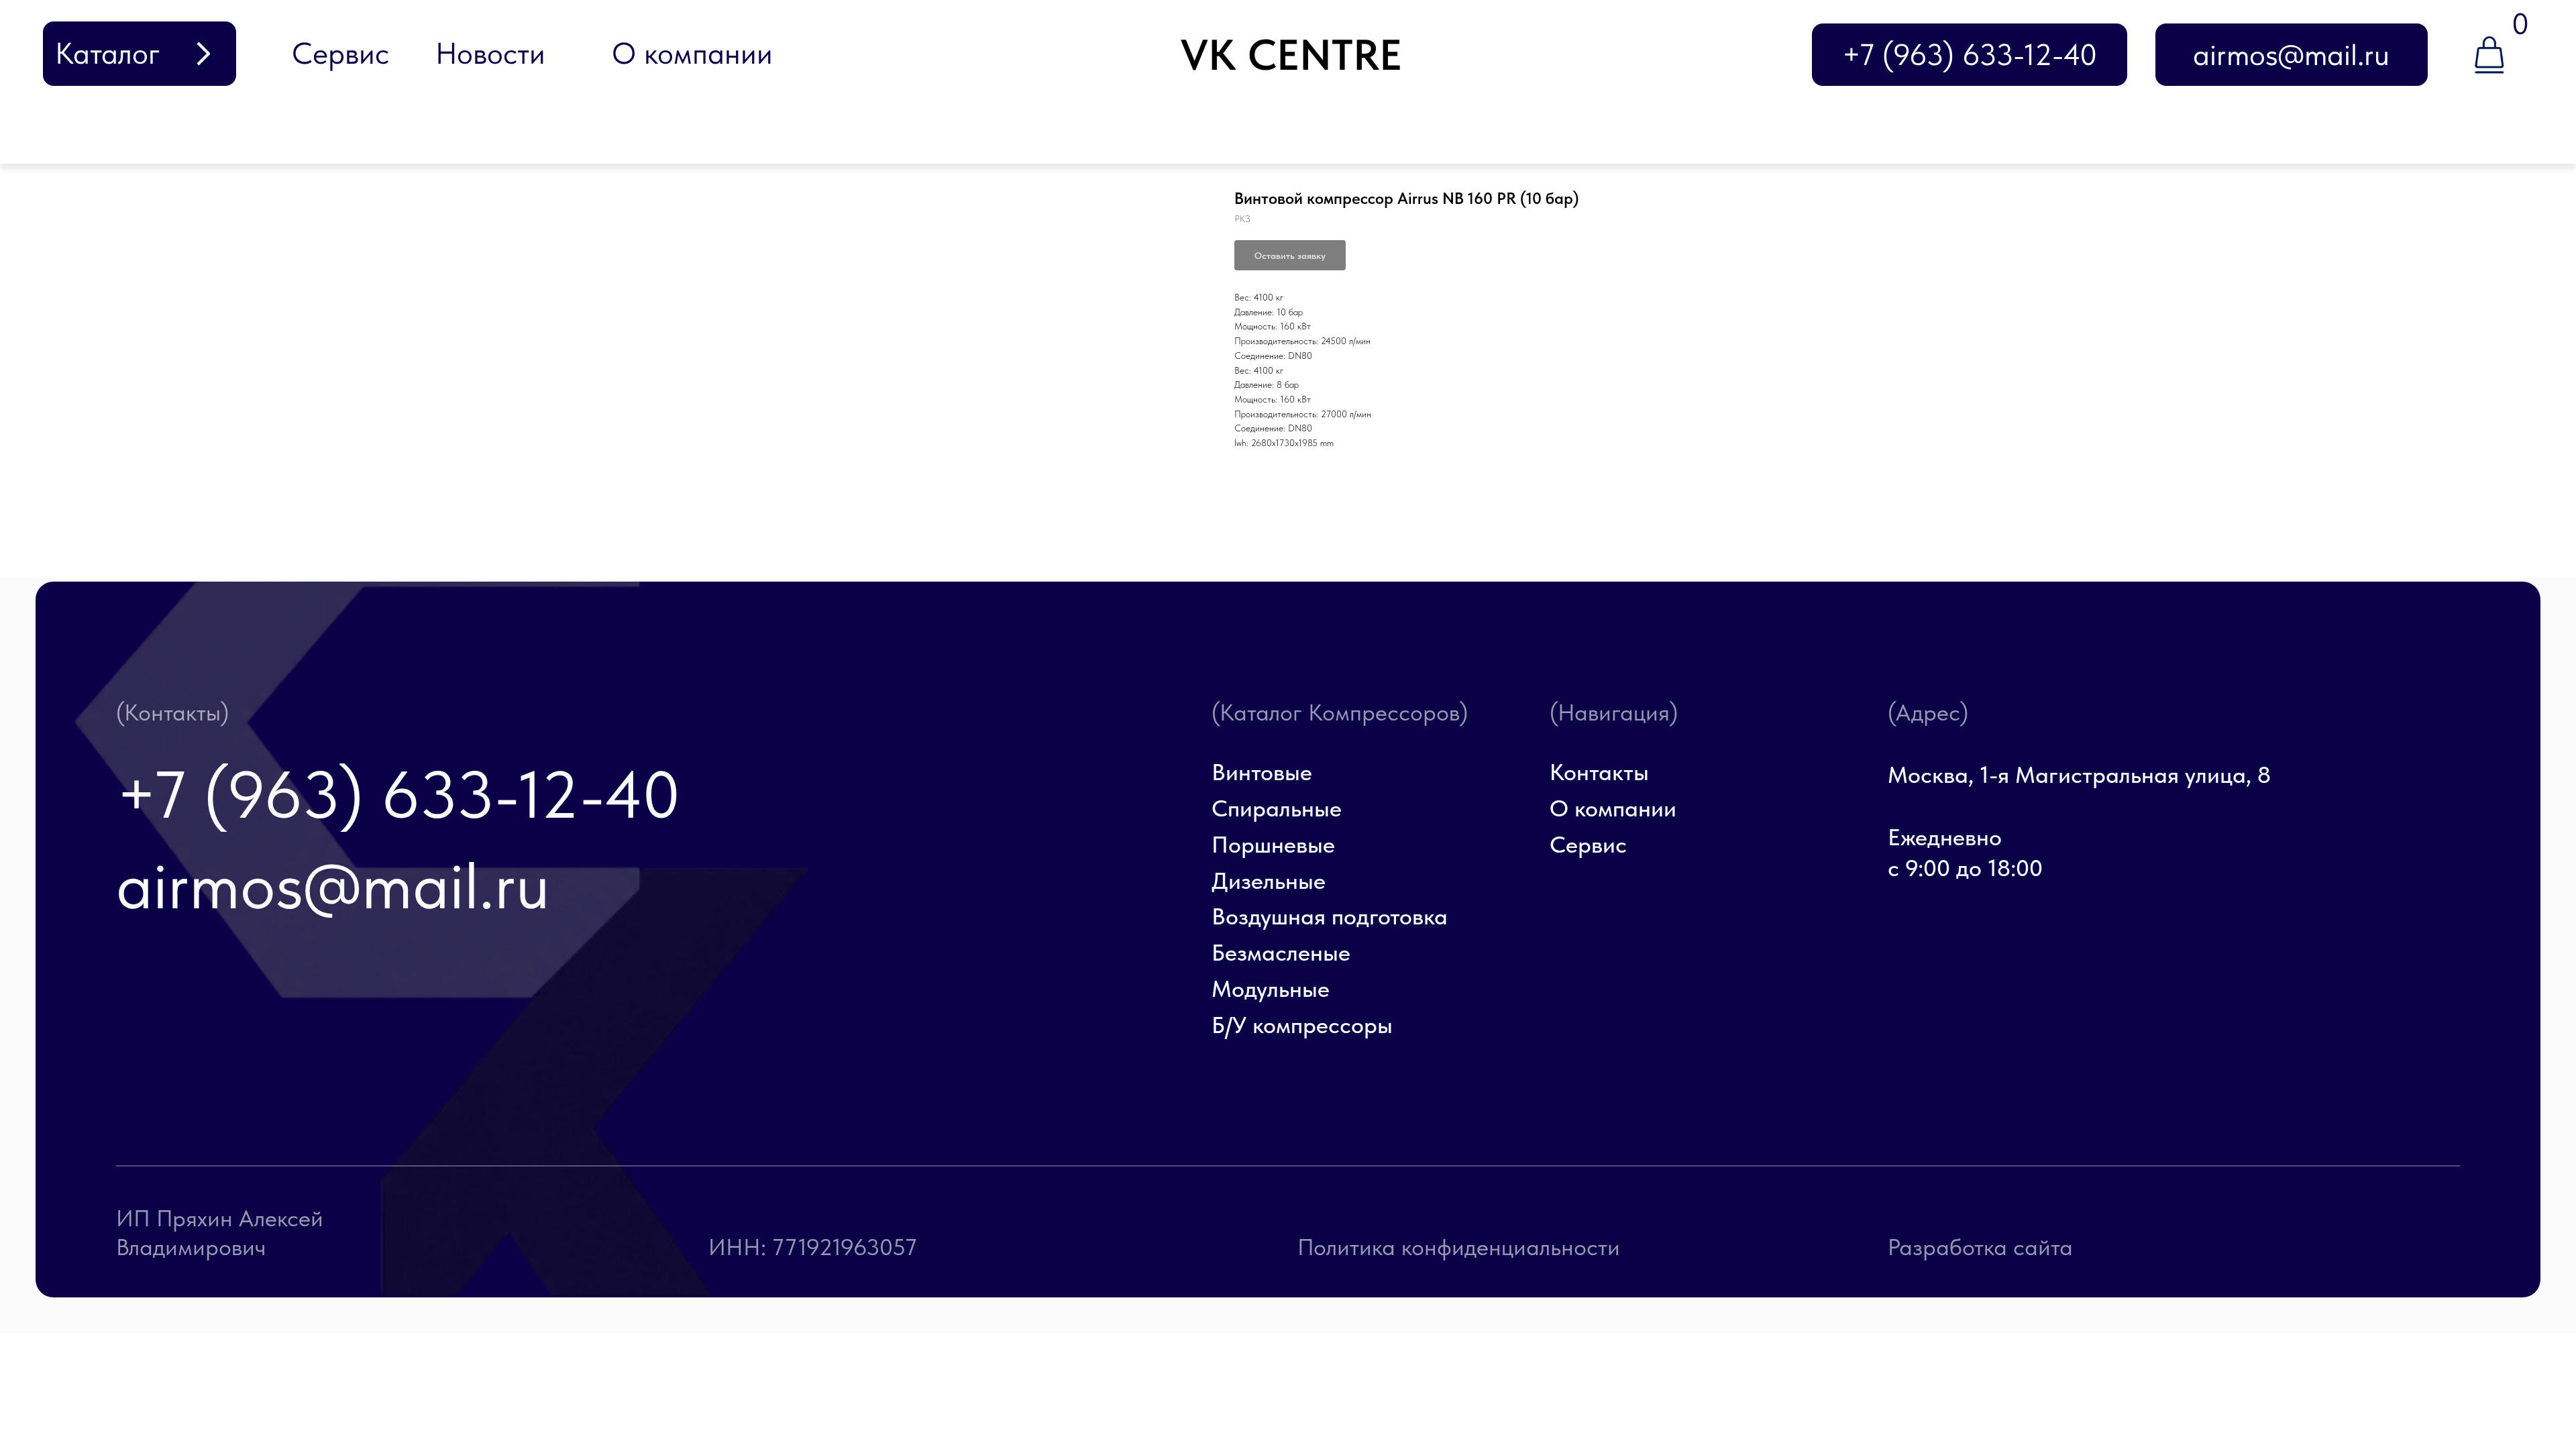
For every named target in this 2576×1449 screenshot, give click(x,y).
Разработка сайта (1980, 1247)
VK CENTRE (1291, 55)
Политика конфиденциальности (1459, 1247)
